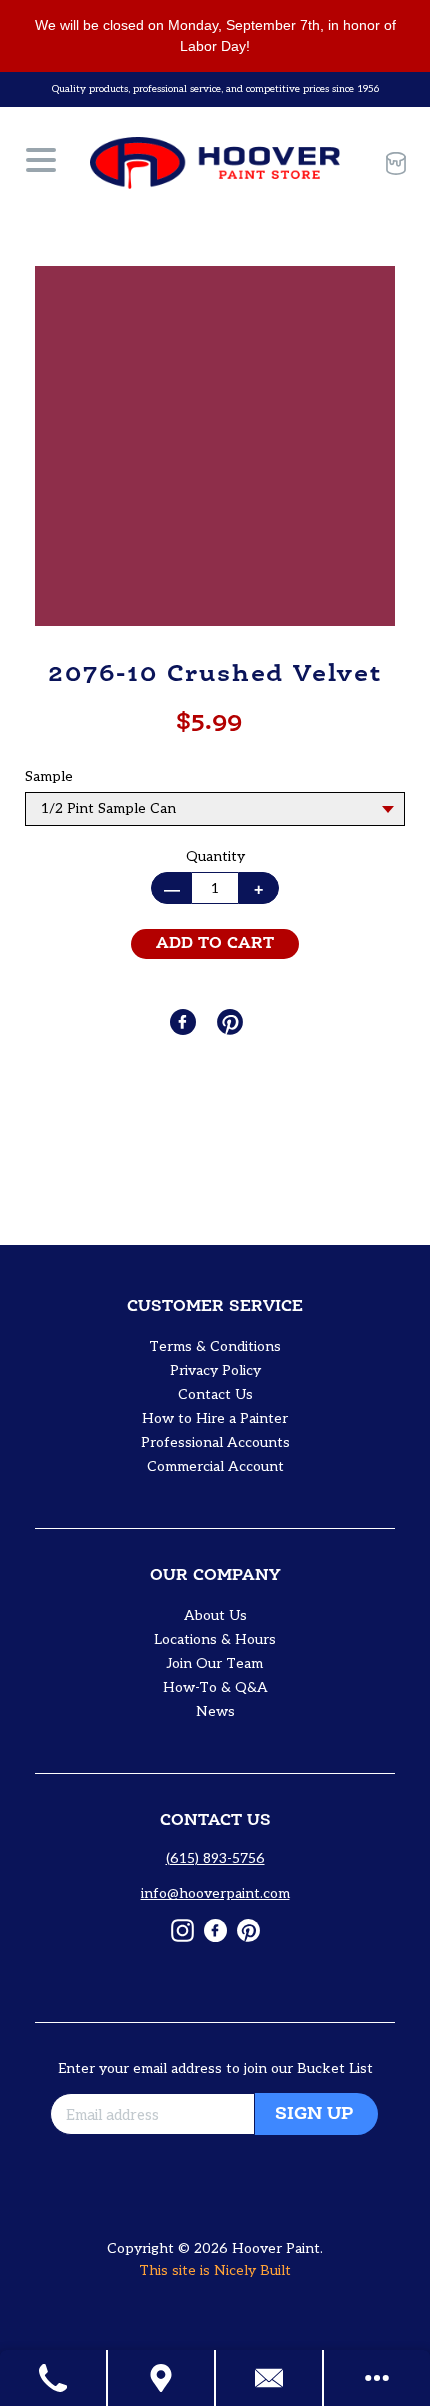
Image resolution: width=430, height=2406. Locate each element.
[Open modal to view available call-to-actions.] (377, 2378)
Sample (49, 776)
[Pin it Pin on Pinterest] (232, 1022)
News (215, 1711)
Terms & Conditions (215, 1346)
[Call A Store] (54, 2378)
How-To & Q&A (215, 1687)
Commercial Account (215, 1466)
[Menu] (41, 163)
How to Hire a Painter (215, 1418)
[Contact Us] (270, 2378)
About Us (215, 1615)
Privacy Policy (215, 1370)
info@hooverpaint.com (215, 1893)
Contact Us (215, 1394)
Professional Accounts (215, 1442)
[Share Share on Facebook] (185, 1022)
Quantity (215, 856)
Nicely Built (252, 2270)
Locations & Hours (215, 1639)
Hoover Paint (276, 2248)
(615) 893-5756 (215, 1858)
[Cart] (390, 163)
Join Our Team (215, 1663)
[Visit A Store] (162, 2378)
